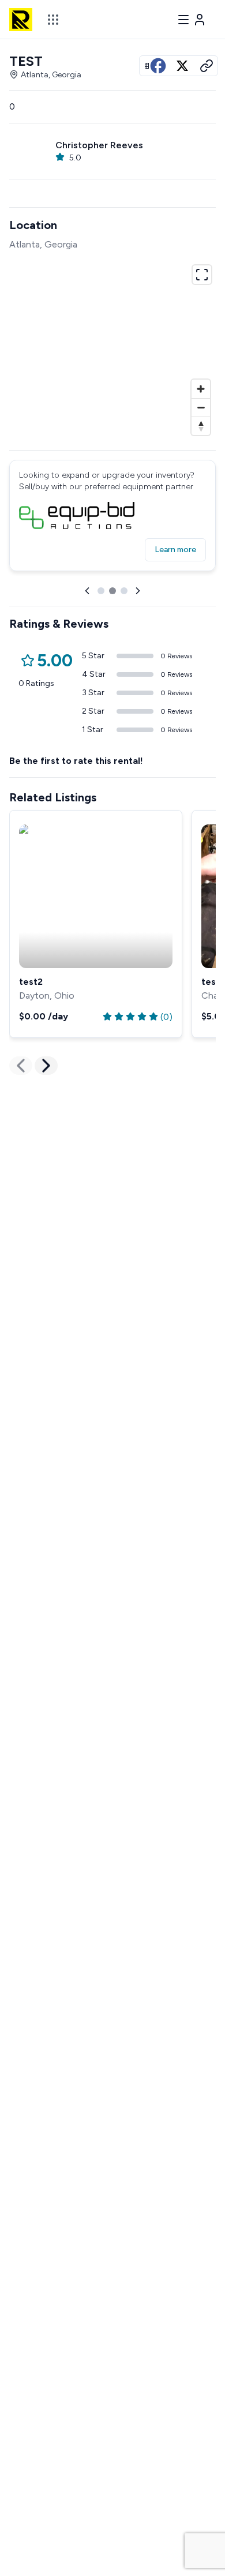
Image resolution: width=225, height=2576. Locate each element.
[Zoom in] (201, 389)
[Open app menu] (53, 20)
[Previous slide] (87, 591)
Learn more (175, 550)
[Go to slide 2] (112, 591)
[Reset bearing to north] (201, 426)
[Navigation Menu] (192, 20)
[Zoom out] (201, 407)
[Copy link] (207, 66)
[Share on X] (182, 66)
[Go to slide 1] (101, 591)
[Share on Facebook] (158, 66)
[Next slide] (138, 591)
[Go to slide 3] (124, 591)
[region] (112, 348)
